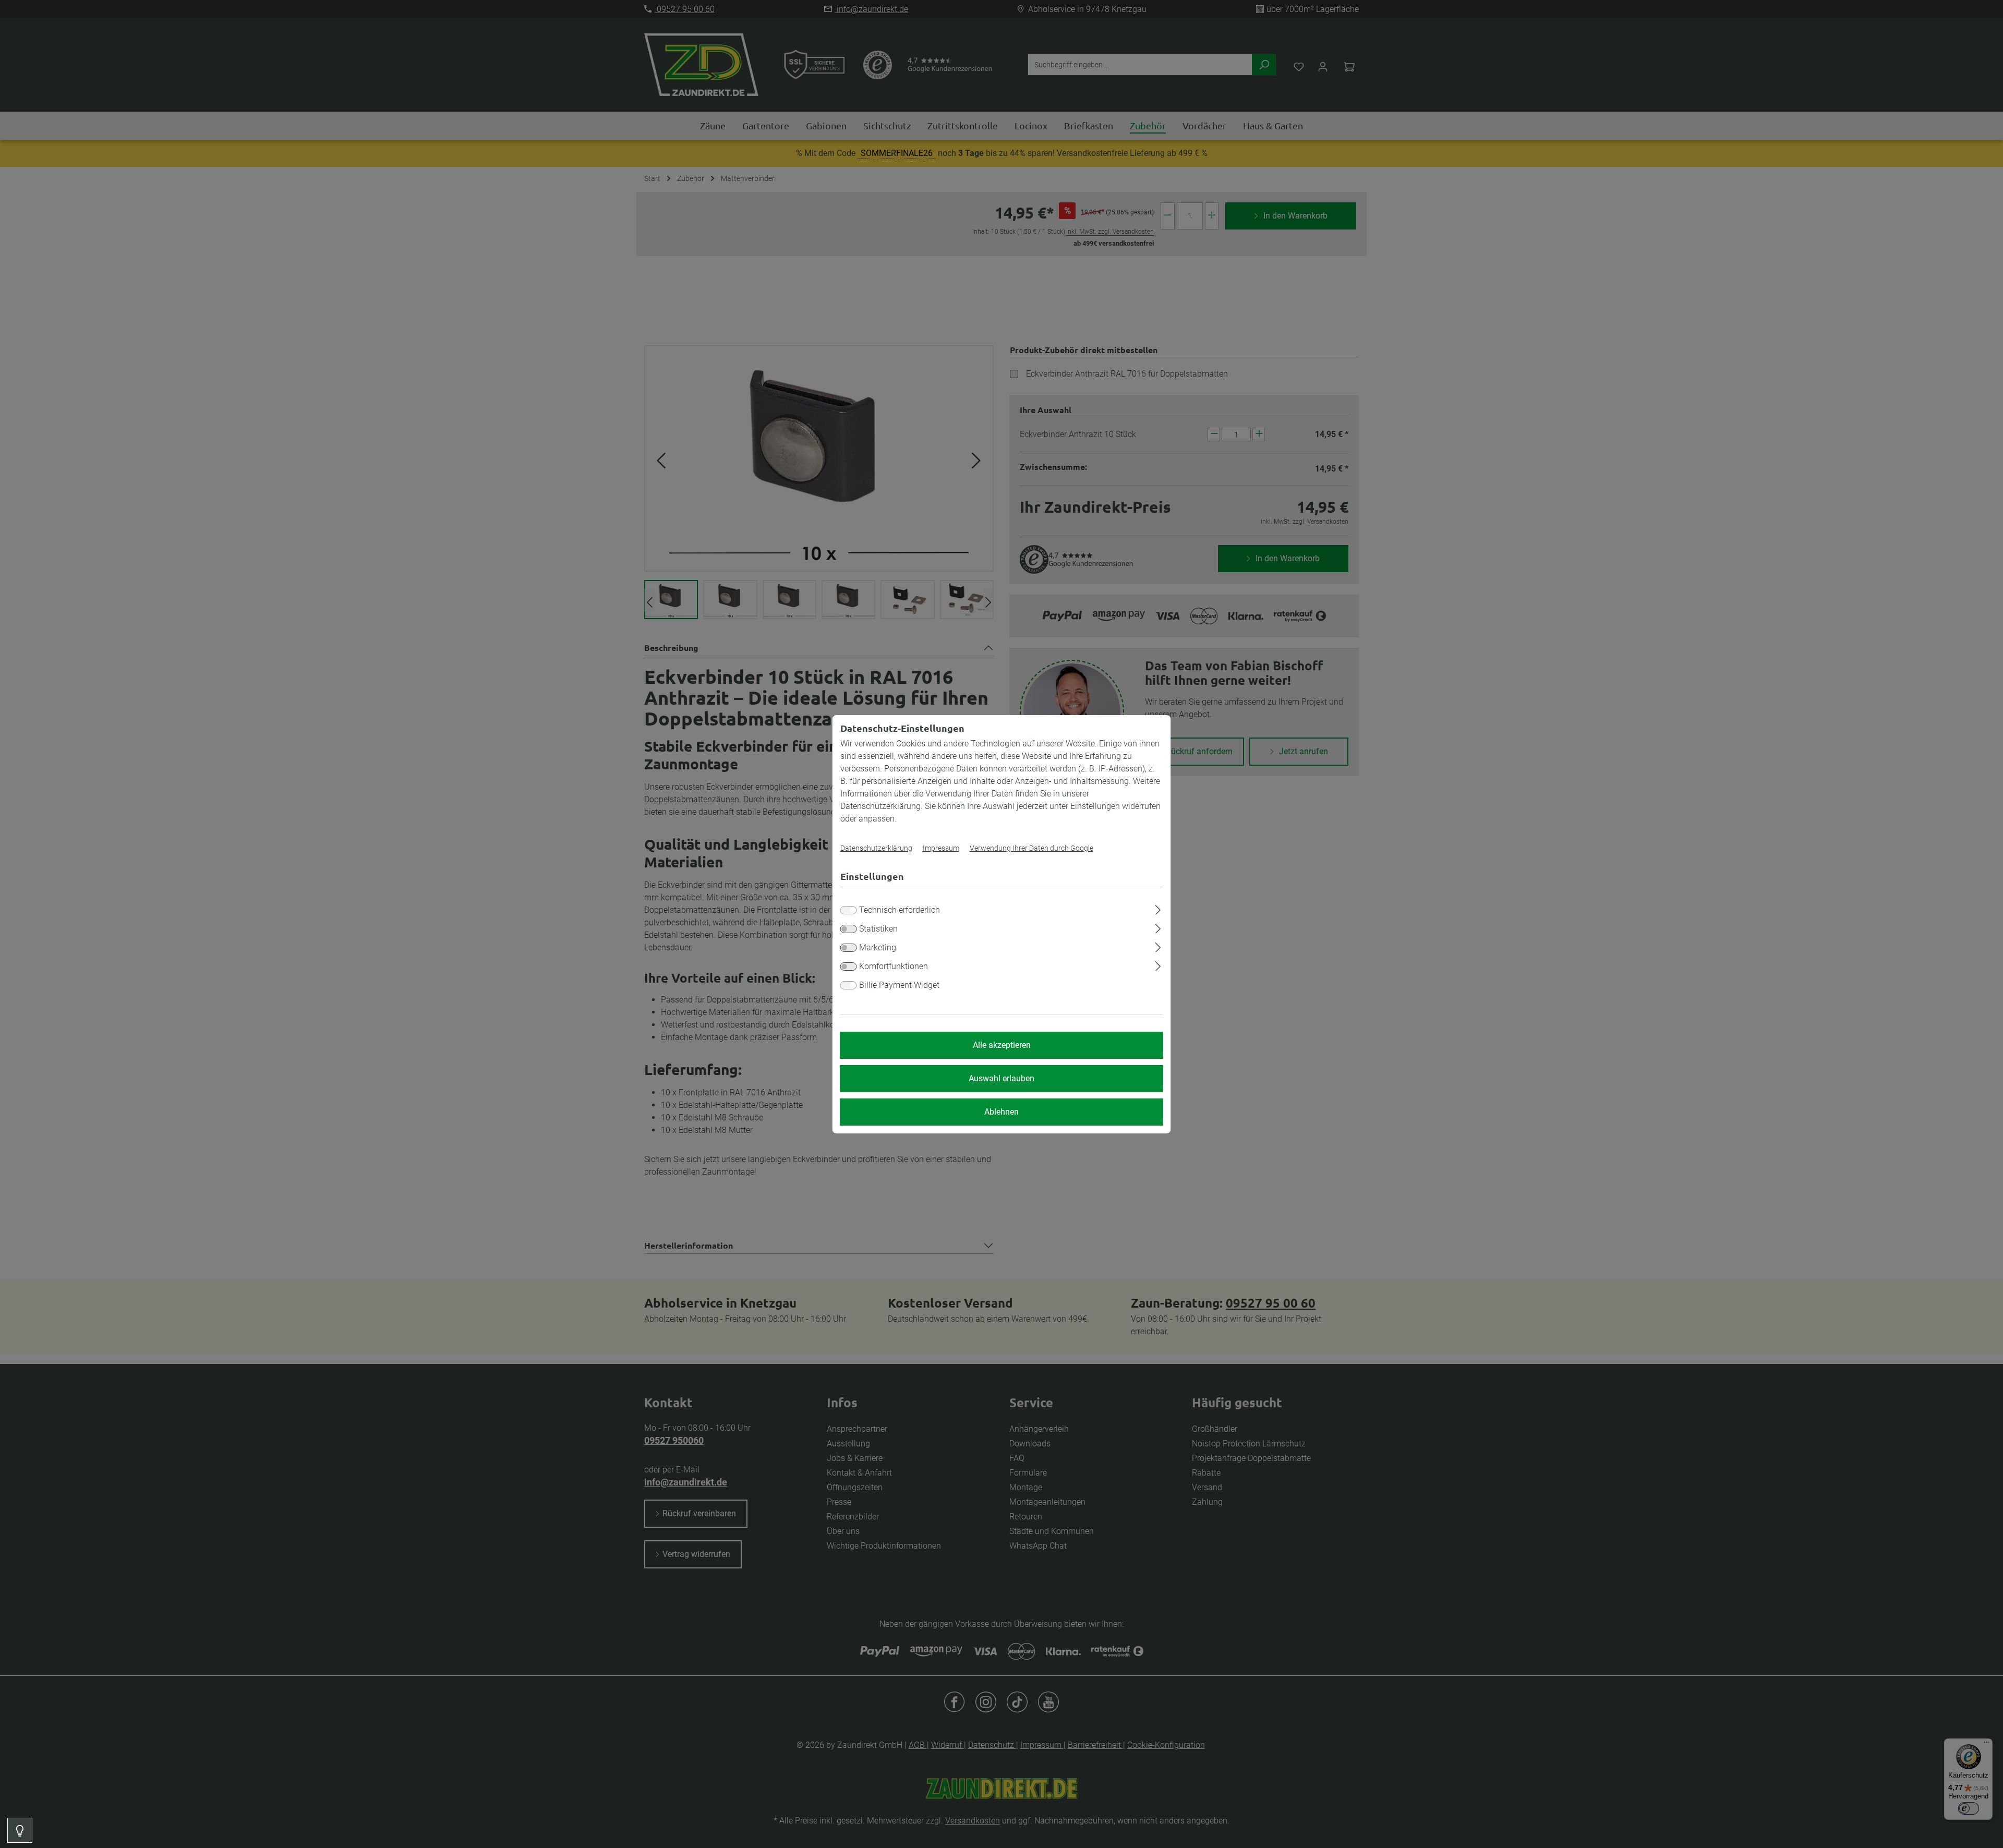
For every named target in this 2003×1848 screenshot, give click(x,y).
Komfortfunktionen (894, 966)
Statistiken (878, 929)
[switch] (849, 929)
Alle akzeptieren (1002, 1045)
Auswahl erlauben (1001, 1078)
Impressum (941, 848)
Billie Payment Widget (899, 985)
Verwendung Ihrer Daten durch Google (1031, 848)
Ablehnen (1001, 1112)
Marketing (878, 947)
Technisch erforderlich (900, 910)
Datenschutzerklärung (876, 848)
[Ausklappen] (1158, 908)
